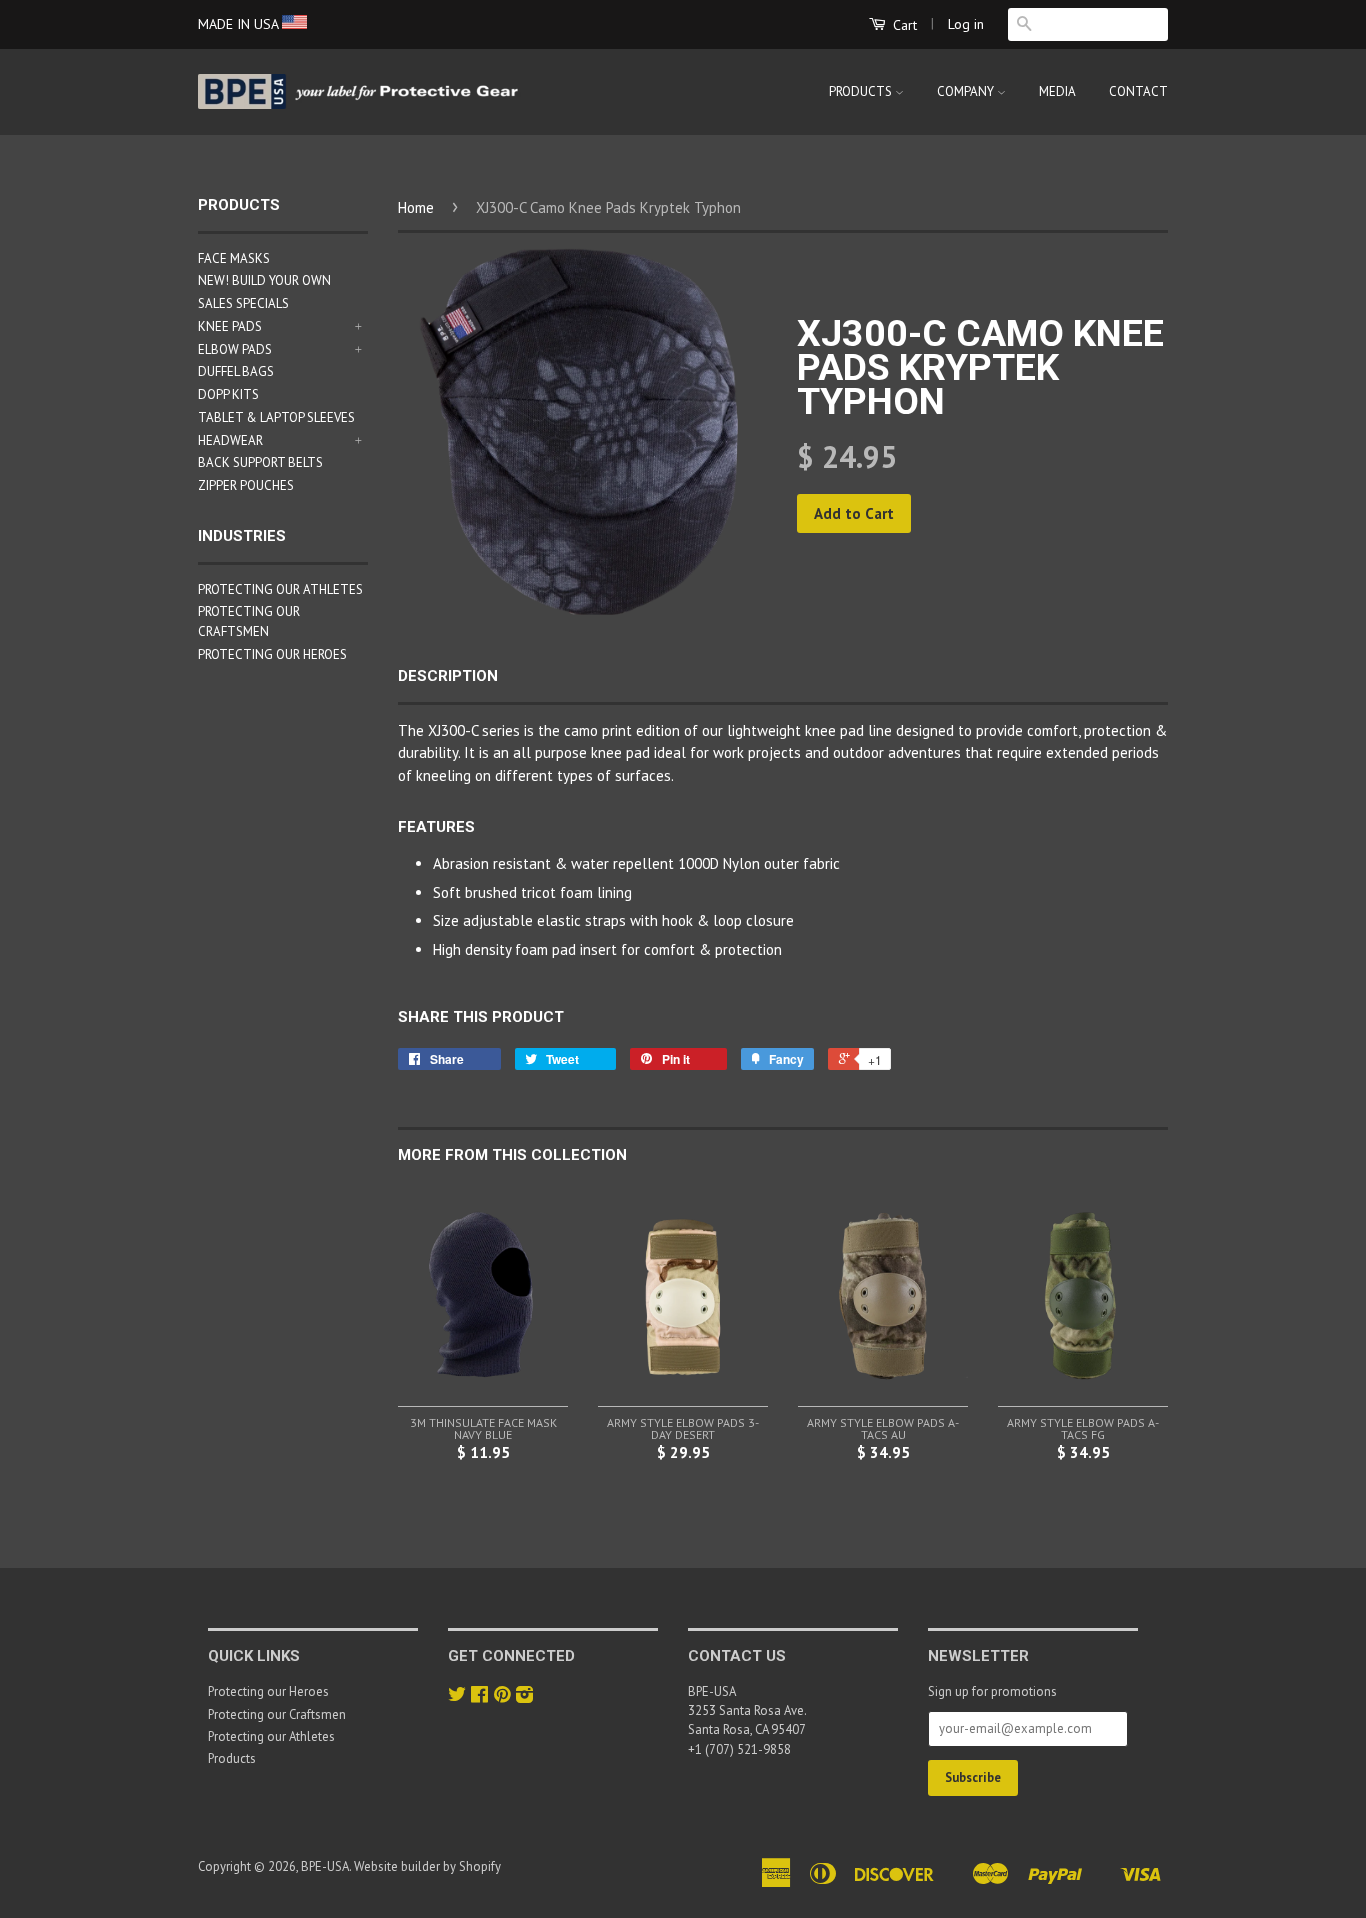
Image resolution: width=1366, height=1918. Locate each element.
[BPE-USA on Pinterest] (502, 1696)
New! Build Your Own (264, 280)
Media (1057, 91)
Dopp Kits (228, 394)
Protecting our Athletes (280, 589)
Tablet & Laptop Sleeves (276, 417)
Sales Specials (243, 303)
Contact (1138, 91)
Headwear (230, 440)
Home (416, 207)
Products (862, 91)
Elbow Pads (235, 349)
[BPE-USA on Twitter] (457, 1696)
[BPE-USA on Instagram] (524, 1696)
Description (448, 676)
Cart (903, 25)
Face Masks (234, 258)
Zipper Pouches (246, 485)
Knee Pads (230, 326)
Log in (966, 24)
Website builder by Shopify (427, 1866)
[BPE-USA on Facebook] (479, 1696)
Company (967, 91)
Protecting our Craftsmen (277, 1714)
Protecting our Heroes (272, 654)
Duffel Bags (236, 371)
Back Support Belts (260, 462)
